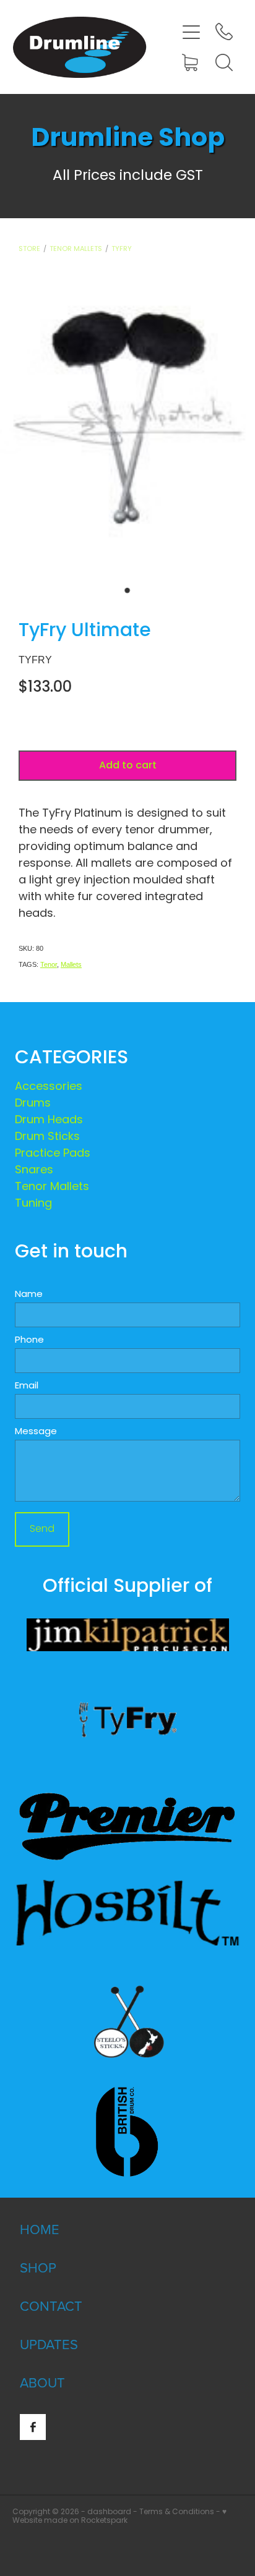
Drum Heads (49, 1120)
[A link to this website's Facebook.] (33, 2427)
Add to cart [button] (128, 766)
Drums (33, 1104)
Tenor (49, 964)
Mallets (71, 964)
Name (29, 1295)
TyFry (122, 249)
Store (29, 249)
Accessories (49, 1087)
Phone (29, 1341)
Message (36, 1432)
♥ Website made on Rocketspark (119, 2517)
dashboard (109, 2512)
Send (42, 1529)
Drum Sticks (47, 1137)
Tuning (33, 1204)
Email (27, 1386)
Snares (34, 1171)
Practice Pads (53, 1154)
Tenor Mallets (76, 249)
